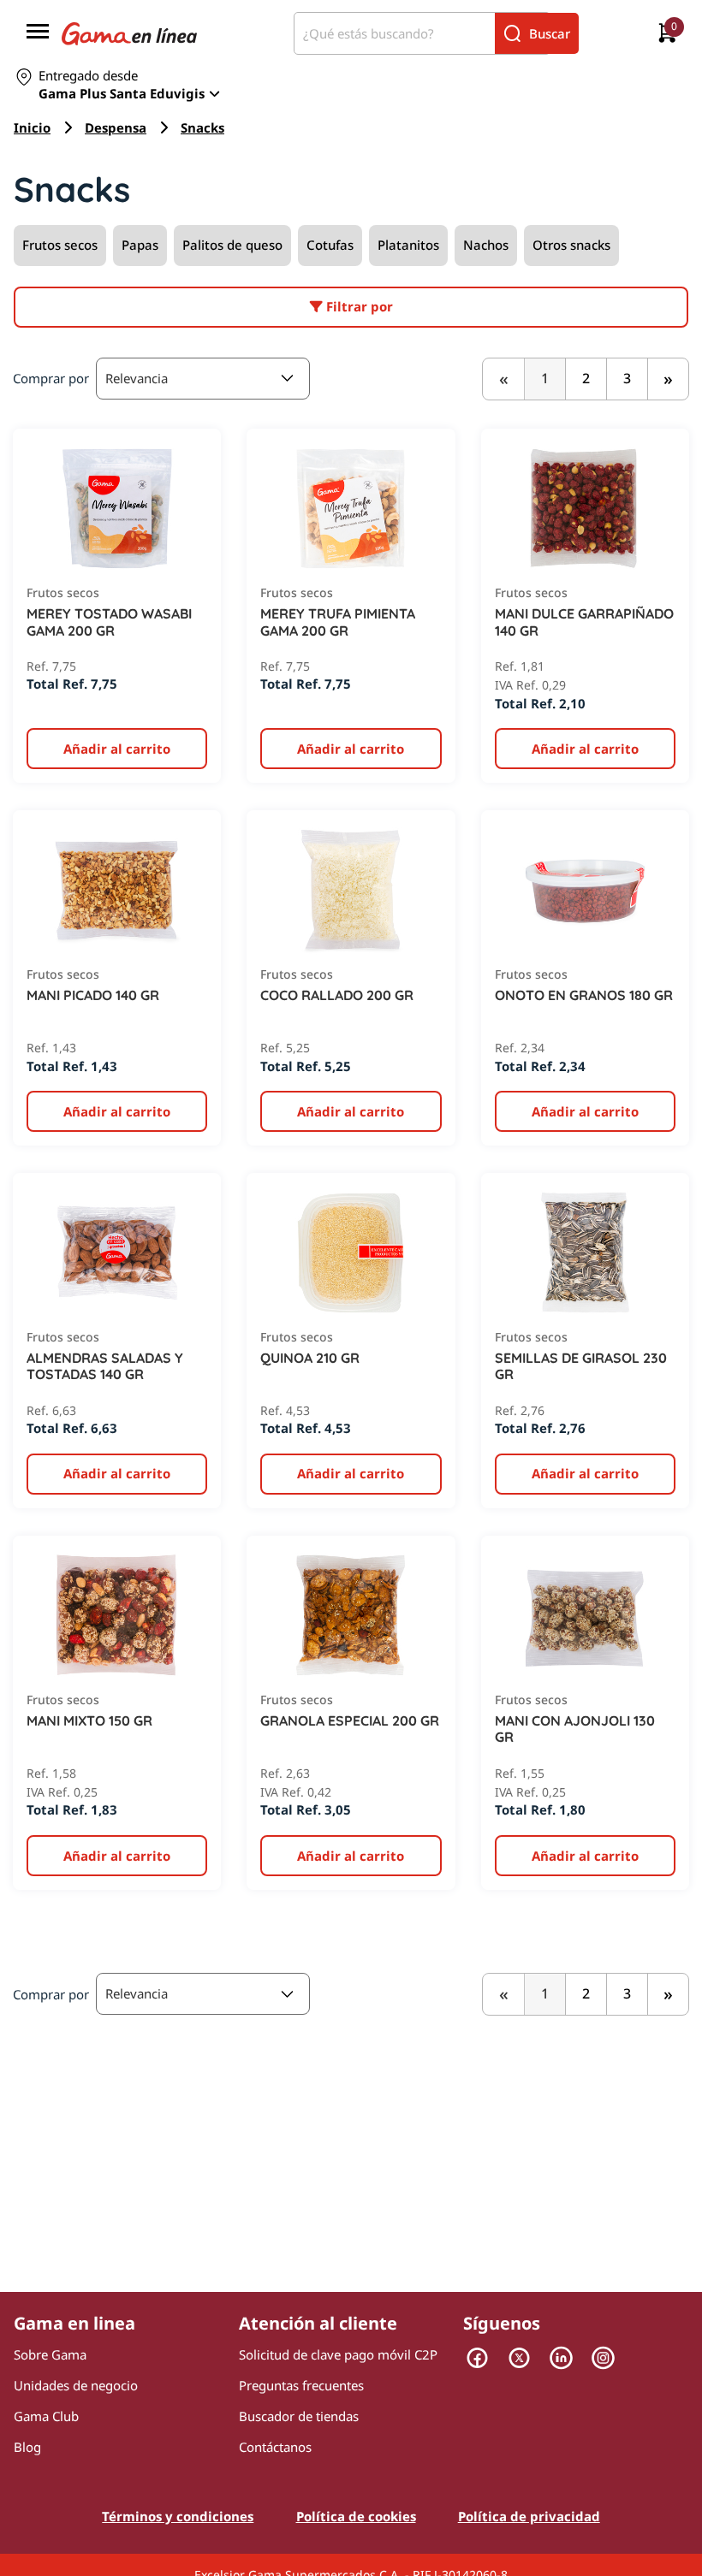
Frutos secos (60, 245)
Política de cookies (356, 2516)
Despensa (116, 127)
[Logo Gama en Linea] (129, 33)
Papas (140, 245)
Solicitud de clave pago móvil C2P (338, 2354)
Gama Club (46, 2416)
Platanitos (408, 245)
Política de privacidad (529, 2516)
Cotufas (330, 245)
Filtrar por (358, 306)
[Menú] (38, 33)
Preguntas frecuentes (301, 2385)
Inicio (32, 127)
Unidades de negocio (76, 2385)
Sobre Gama (50, 2354)
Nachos (486, 245)
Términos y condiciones (178, 2516)
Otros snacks (571, 245)
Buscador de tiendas (299, 2416)
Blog (27, 2447)
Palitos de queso (232, 245)
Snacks (202, 127)
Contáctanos (275, 2447)
